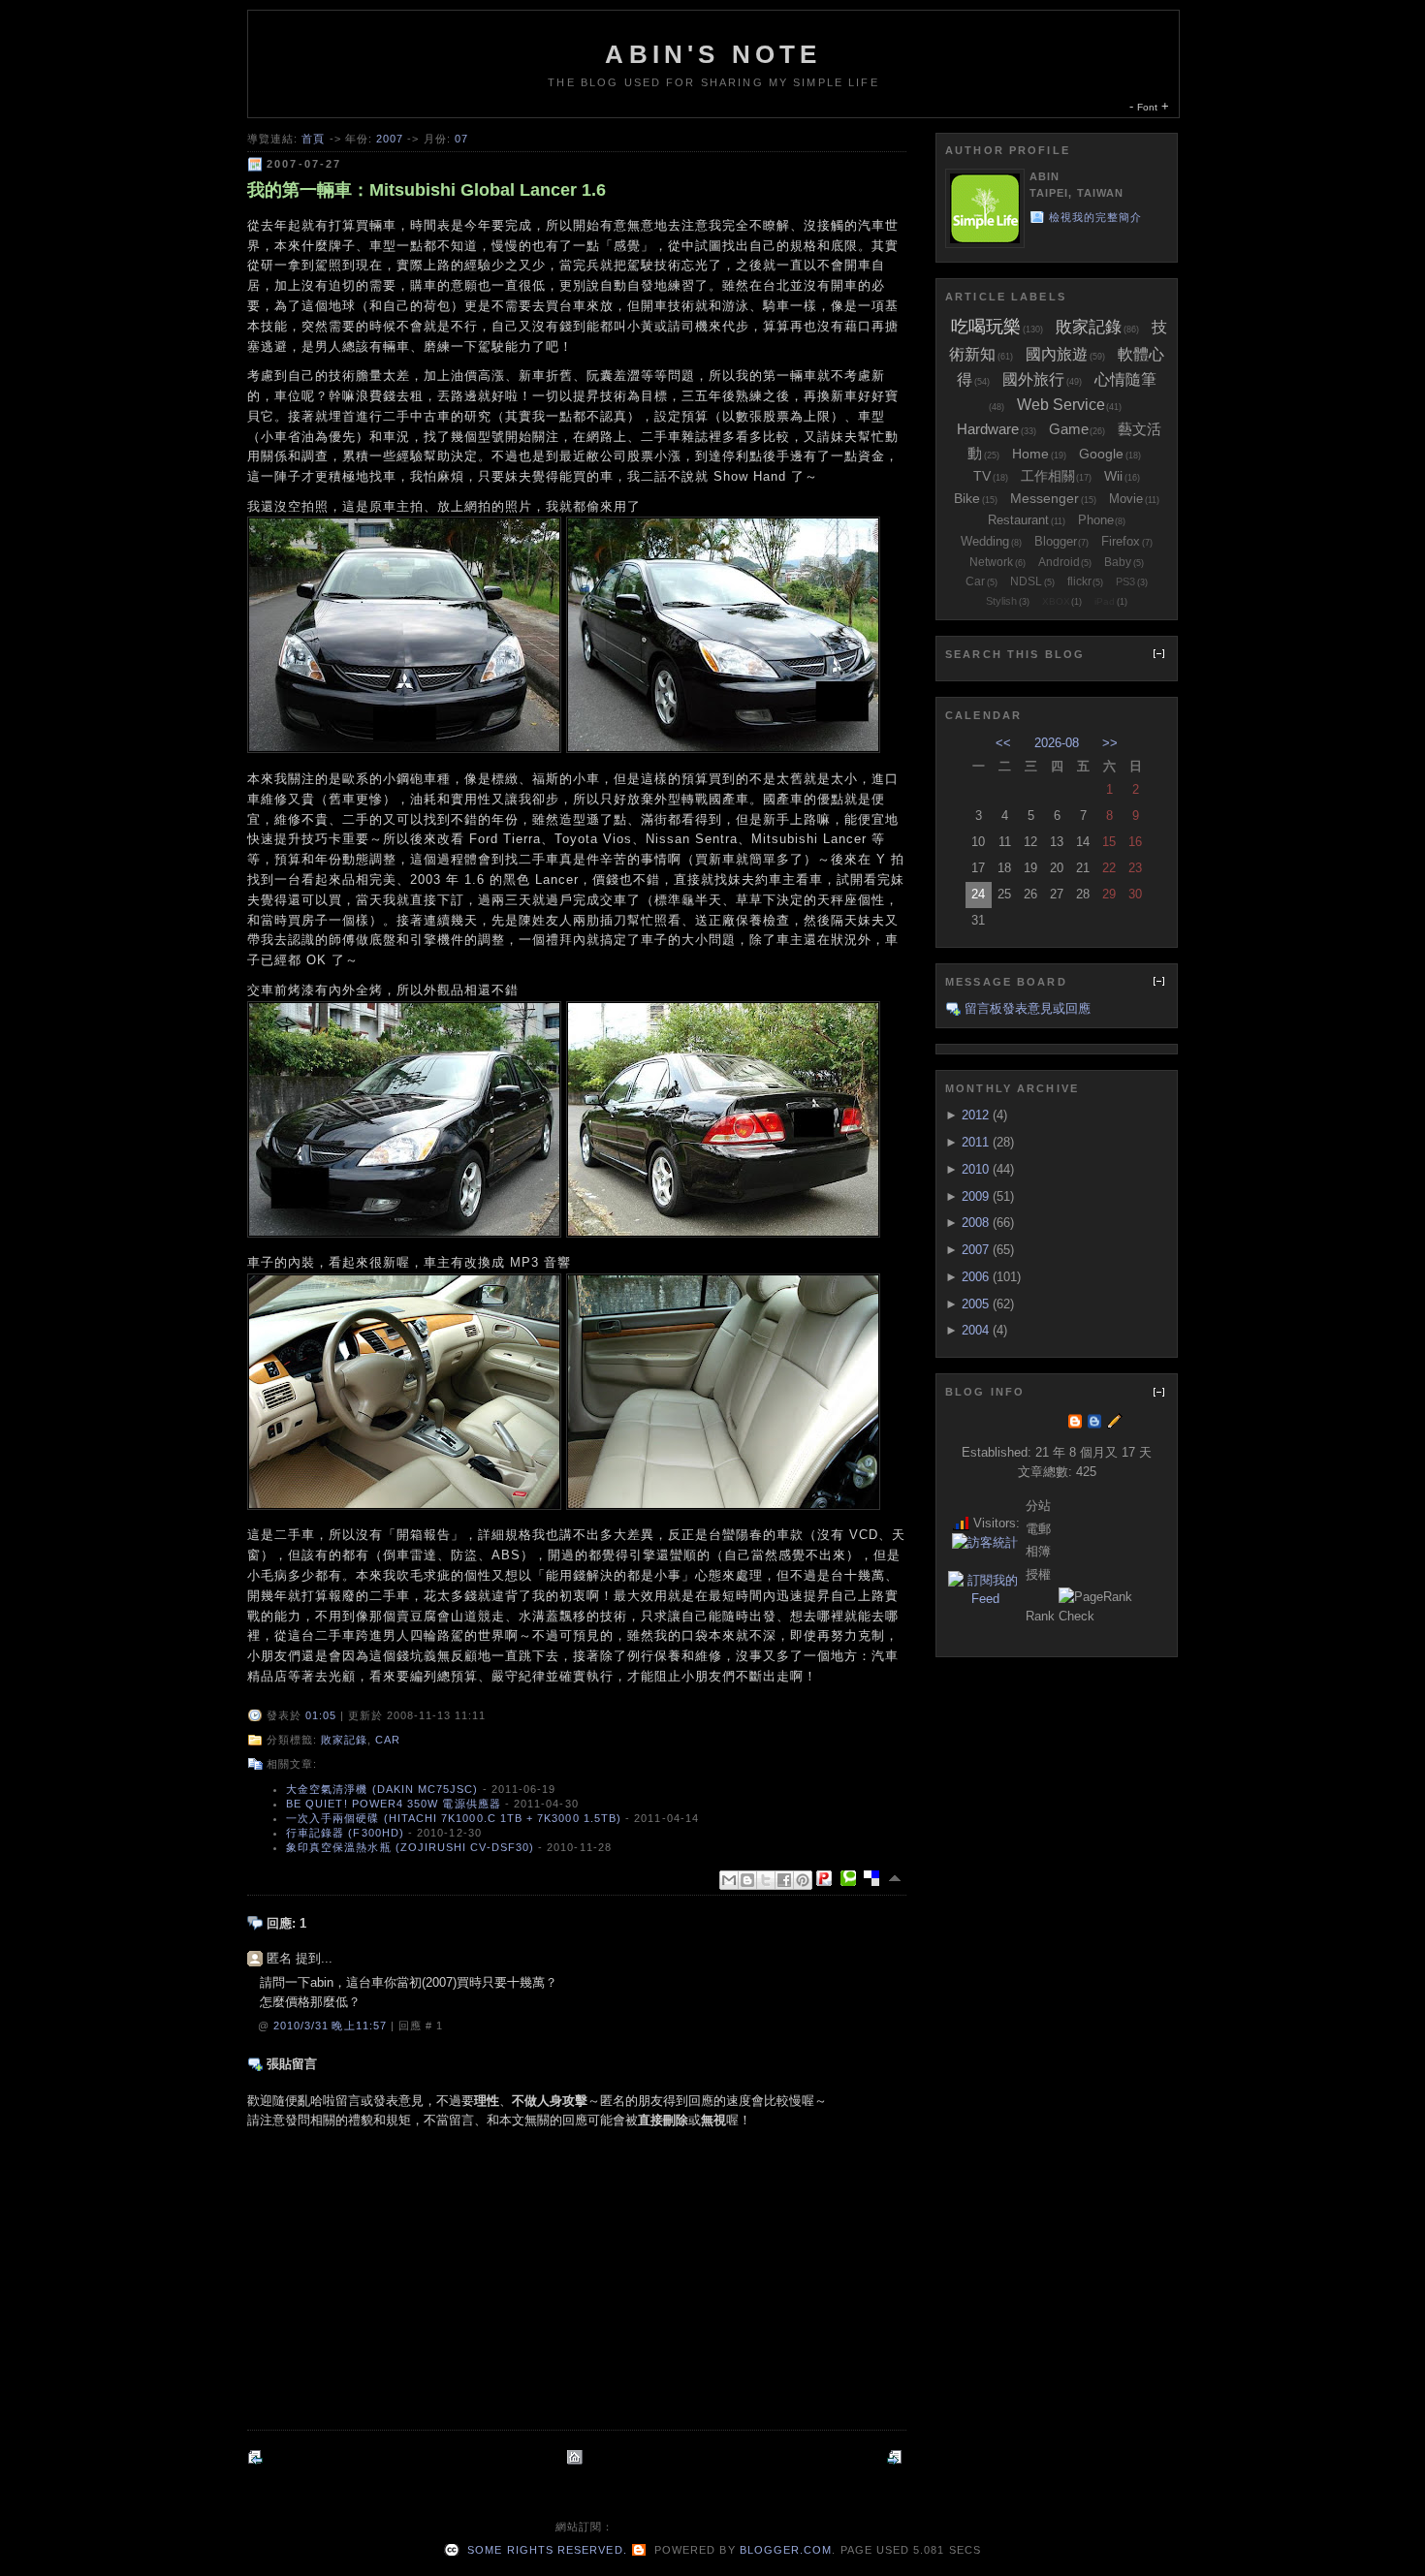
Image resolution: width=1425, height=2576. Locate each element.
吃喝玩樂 (986, 327)
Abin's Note (713, 54)
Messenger (1045, 498)
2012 (975, 1115)
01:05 (321, 1715)
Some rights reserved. (545, 2550)
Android (1059, 562)
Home (1030, 454)
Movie (1126, 499)
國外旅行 (1033, 379)
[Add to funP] (828, 1878)
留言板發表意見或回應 (1028, 1008)
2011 (975, 1142)
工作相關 (1048, 476)
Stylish (1001, 601)
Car (388, 1740)
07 (461, 139)
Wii (1113, 476)
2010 (975, 1169)
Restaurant (1018, 520)
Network (991, 562)
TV (982, 476)
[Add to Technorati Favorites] (852, 1878)
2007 (390, 139)
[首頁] (577, 2457)
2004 (975, 1330)
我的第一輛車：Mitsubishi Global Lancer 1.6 (427, 190)
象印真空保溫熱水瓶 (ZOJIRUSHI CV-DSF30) (410, 1847)
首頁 (313, 139)
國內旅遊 (1057, 354)
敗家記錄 (344, 1740)
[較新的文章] (257, 2457)
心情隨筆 (1125, 379)
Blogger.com (786, 2550)
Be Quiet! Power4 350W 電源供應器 (394, 1804)
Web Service (1061, 405)
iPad (1105, 601)
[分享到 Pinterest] (803, 1880)
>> (1110, 743)
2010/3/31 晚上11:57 (332, 2026)
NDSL (1026, 581)
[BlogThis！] (747, 1880)
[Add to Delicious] (875, 1878)
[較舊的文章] (897, 2457)
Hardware (988, 429)
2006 (975, 1277)
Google (1101, 454)
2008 (975, 1223)
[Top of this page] (897, 1878)
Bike (967, 498)
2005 (975, 1304)
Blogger (1056, 541)
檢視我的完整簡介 (1096, 217)
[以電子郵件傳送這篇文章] (729, 1880)
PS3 (1125, 581)
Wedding (985, 541)
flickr (1079, 581)
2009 (975, 1196)
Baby (1118, 562)
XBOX (1056, 601)
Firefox (1121, 541)
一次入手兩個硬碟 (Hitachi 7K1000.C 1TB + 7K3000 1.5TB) (454, 1818)
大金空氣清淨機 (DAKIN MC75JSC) (382, 1789)
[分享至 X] (766, 1880)
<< (1003, 743)
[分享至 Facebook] (784, 1880)
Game (1069, 429)
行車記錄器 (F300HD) (345, 1833)
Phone (1096, 520)
